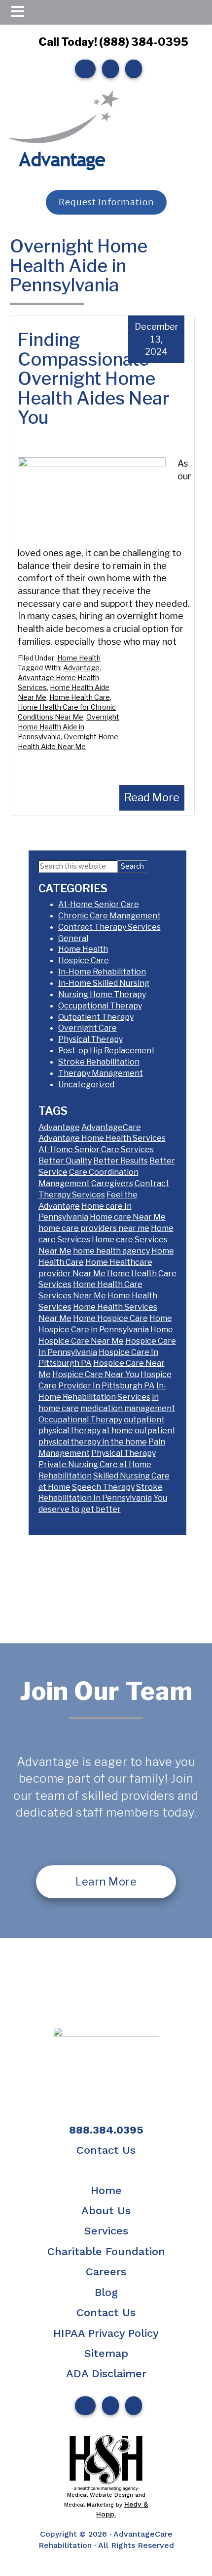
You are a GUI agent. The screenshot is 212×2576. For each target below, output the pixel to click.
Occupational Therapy (100, 1006)
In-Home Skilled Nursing (104, 983)
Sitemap (106, 2353)
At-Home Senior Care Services (96, 1149)
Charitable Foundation (106, 2251)
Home (106, 2190)
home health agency (111, 1251)
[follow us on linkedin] (131, 69)
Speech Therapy (103, 1487)
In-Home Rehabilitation (102, 972)
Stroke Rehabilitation (99, 1062)
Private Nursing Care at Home (95, 1464)
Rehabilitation (65, 1476)
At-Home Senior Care (99, 904)
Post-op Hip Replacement (106, 1051)
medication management (128, 1408)
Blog (106, 2292)
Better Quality (65, 1161)
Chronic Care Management (109, 916)
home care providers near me (94, 1228)
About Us (106, 2211)
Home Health (79, 658)
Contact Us (106, 2150)
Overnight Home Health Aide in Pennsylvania (69, 727)
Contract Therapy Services (109, 927)
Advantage (81, 668)
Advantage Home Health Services (102, 1138)
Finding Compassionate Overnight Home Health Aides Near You (94, 378)
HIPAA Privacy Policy (106, 2333)
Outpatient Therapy (96, 1017)
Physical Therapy (90, 1039)
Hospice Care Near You (96, 1374)
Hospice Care (84, 960)
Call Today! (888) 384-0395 (113, 42)
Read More (152, 797)
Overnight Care (88, 1028)
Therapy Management (101, 1073)
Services (106, 2231)
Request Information (106, 202)
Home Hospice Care (110, 1318)
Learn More (106, 1882)
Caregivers (112, 1183)
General (73, 938)
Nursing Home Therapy (102, 994)
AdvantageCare (111, 1127)
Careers (106, 2272)
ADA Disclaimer (106, 2373)
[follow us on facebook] (83, 69)
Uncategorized (86, 1084)
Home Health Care (80, 697)
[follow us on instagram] (108, 69)
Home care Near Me (128, 1217)
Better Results (121, 1161)
